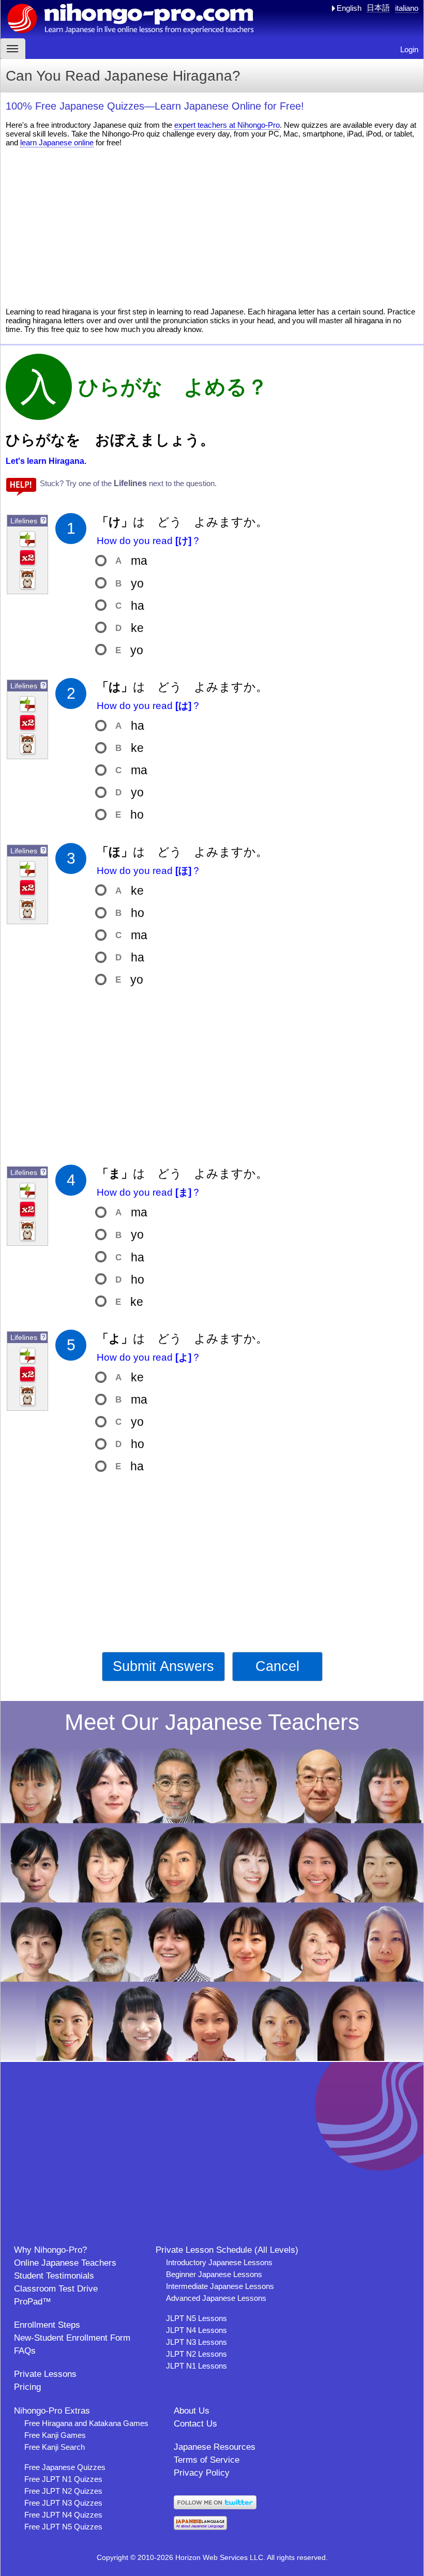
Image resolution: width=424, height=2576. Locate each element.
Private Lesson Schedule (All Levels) (227, 2250)
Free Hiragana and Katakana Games (86, 2423)
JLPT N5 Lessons (196, 2318)
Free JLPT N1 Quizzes (63, 2479)
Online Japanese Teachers (65, 2263)
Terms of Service (207, 2460)
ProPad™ (33, 2302)
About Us (192, 2411)
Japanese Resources (215, 2447)
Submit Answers (163, 1666)
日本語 (378, 7)
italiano (407, 8)
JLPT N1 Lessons (196, 2366)
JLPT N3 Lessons (196, 2342)
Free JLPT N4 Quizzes (63, 2515)
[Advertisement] (212, 227)
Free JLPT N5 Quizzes (63, 2527)
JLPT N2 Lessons (196, 2354)
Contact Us (195, 2424)
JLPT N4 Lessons (196, 2330)
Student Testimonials (54, 2276)
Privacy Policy (202, 2473)
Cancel (277, 1666)
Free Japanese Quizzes (65, 2467)
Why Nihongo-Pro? (50, 2250)
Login (409, 49)
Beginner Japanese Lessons (214, 2274)
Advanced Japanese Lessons (216, 2298)
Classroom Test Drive (56, 2289)
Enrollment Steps (47, 2325)
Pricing (27, 2387)
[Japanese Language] (200, 2527)
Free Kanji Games (55, 2435)
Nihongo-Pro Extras (52, 2411)
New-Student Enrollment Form (72, 2338)
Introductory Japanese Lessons (219, 2262)
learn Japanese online (57, 142)
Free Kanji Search (55, 2447)
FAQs (25, 2351)
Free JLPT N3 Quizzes (63, 2503)
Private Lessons (45, 2374)
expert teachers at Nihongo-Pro (227, 125)
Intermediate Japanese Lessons (220, 2286)
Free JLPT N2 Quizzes (63, 2491)
